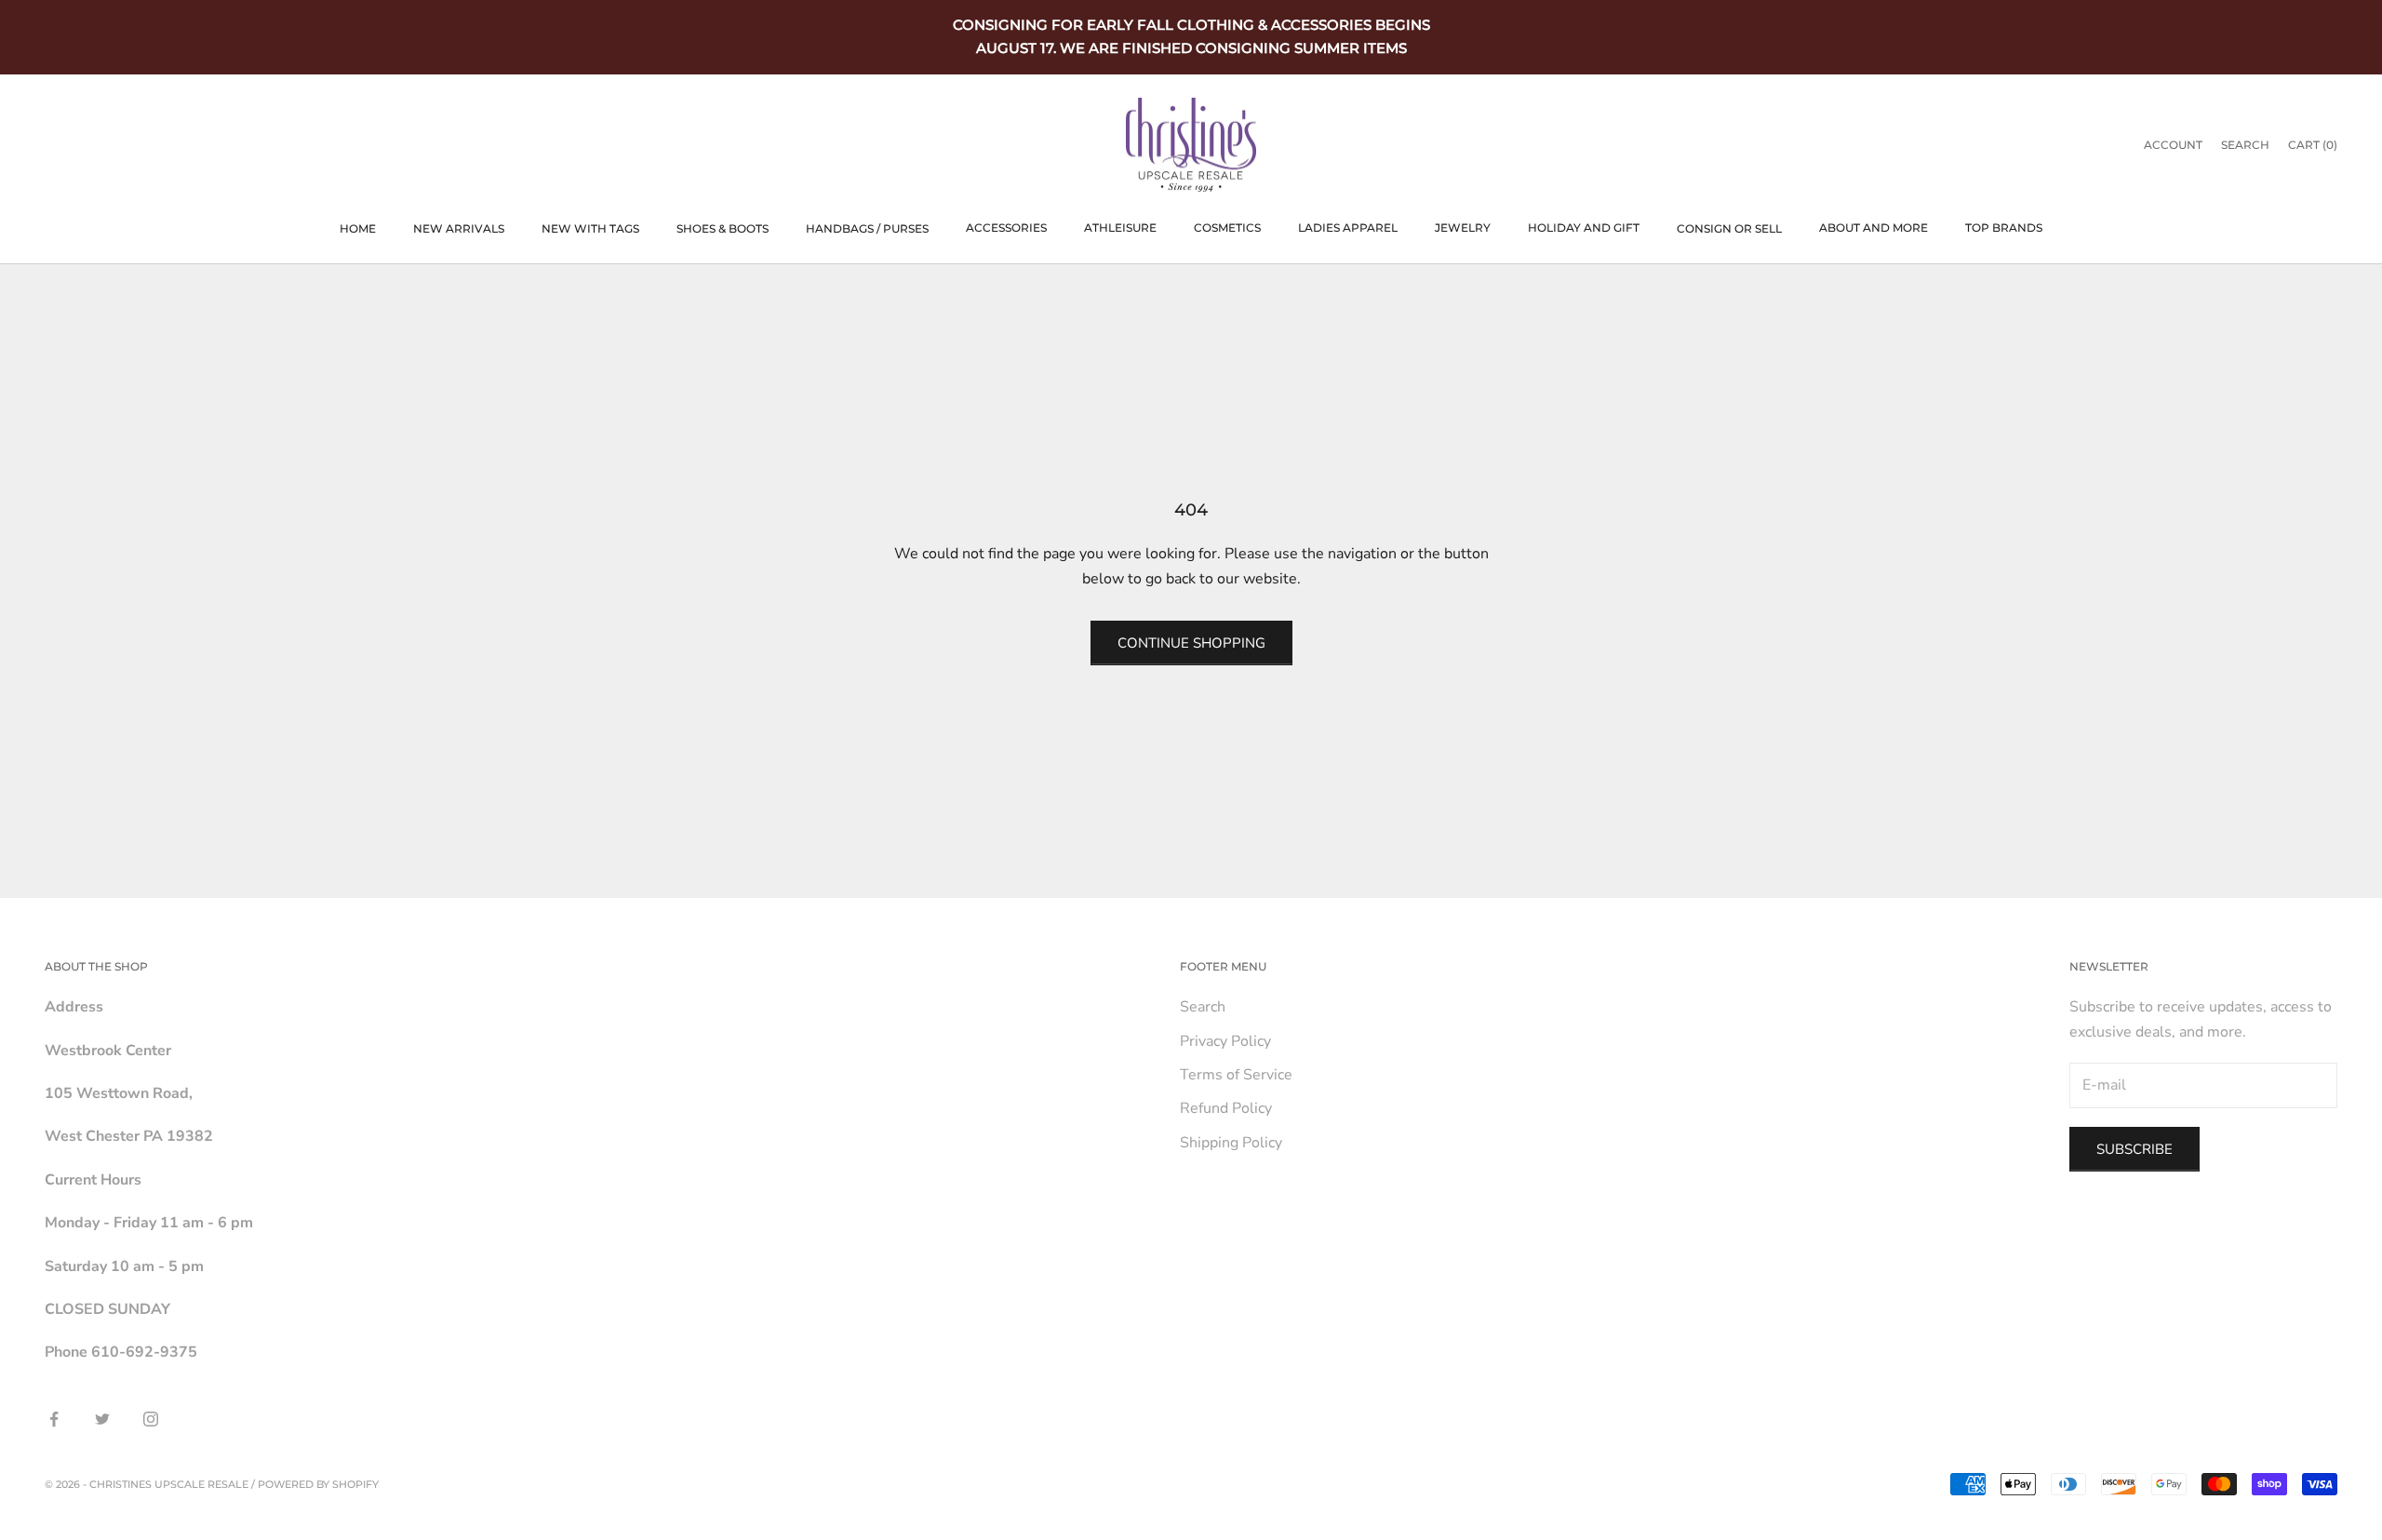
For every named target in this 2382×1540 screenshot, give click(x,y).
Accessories (1006, 228)
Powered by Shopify (318, 1484)
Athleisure (1120, 228)
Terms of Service (1236, 1075)
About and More (1873, 228)
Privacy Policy (1225, 1041)
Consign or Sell (1729, 228)
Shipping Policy (1231, 1143)
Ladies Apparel (1348, 228)
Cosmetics (1227, 228)
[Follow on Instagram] (151, 1419)
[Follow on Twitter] (102, 1419)
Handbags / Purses (867, 228)
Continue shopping (1191, 643)
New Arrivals (459, 228)
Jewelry (1463, 228)
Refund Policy (1226, 1108)
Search (1203, 1007)
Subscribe (2134, 1149)
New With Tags (590, 228)
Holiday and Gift (1584, 228)
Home (358, 228)
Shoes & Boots (723, 228)
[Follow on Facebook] (54, 1419)
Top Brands (2004, 228)
